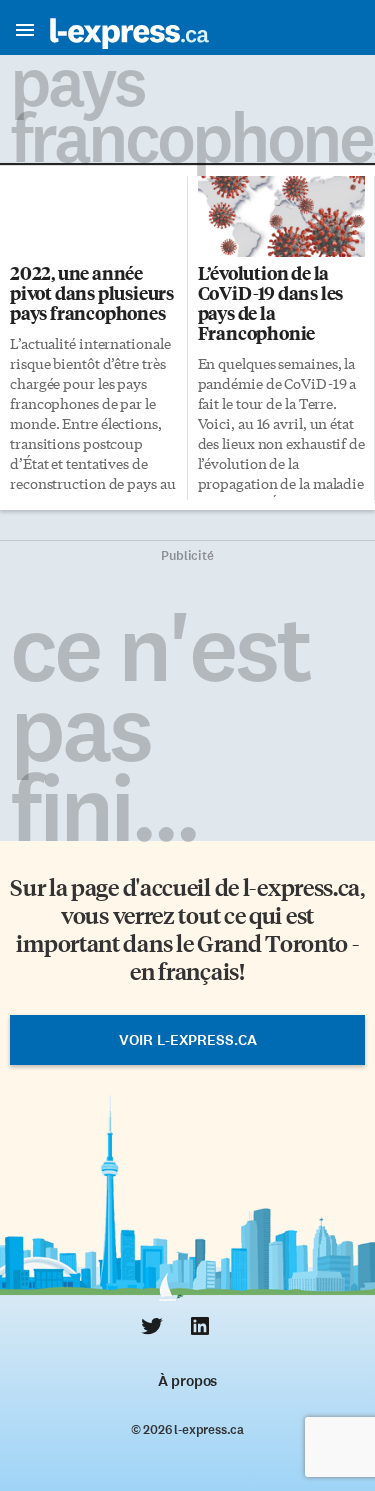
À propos (187, 1381)
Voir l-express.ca (188, 1040)
